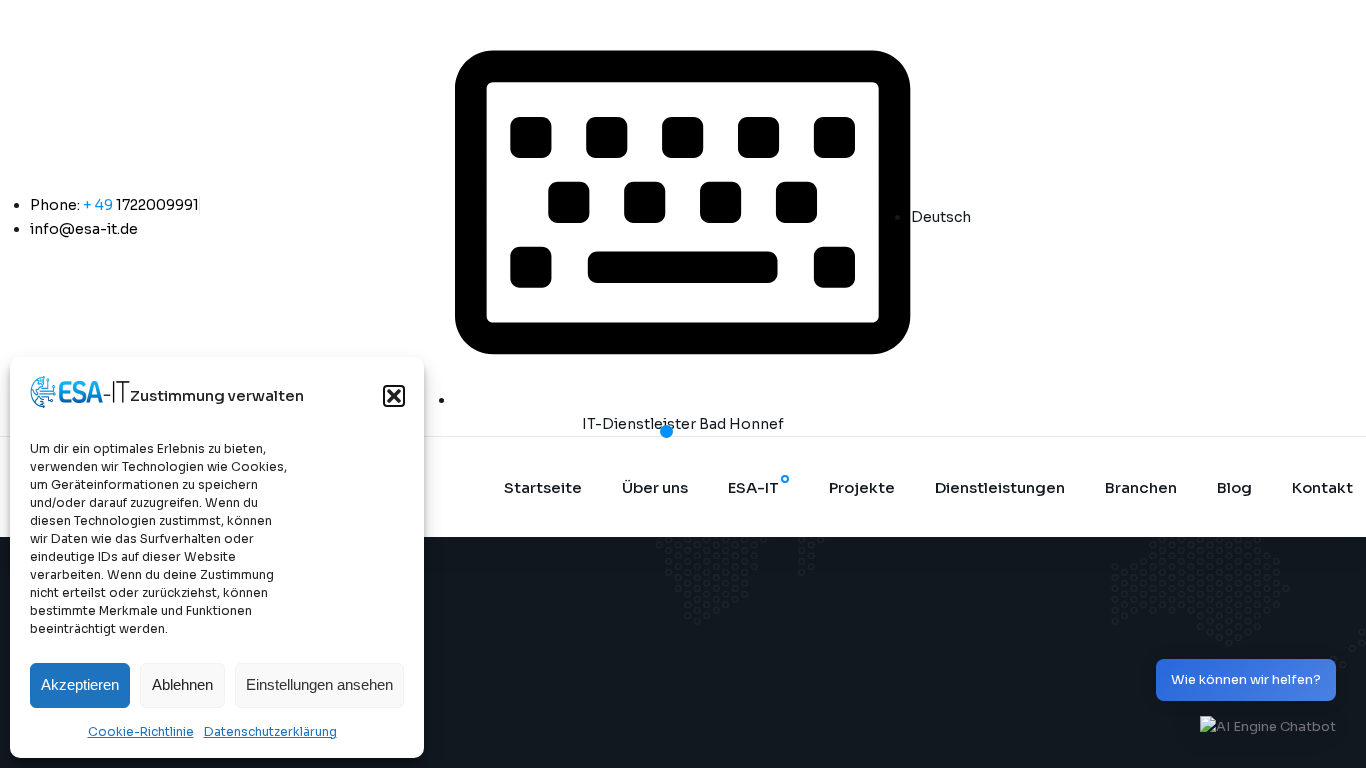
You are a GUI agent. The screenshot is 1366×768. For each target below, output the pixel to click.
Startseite (543, 487)
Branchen (1141, 487)
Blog (1234, 487)
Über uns (655, 487)
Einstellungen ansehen (319, 684)
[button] (394, 396)
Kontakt (1322, 487)
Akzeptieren (80, 684)
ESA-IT (753, 487)
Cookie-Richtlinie (141, 731)
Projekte (862, 487)
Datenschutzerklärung (270, 731)
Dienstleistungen (1000, 487)
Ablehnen (182, 684)
